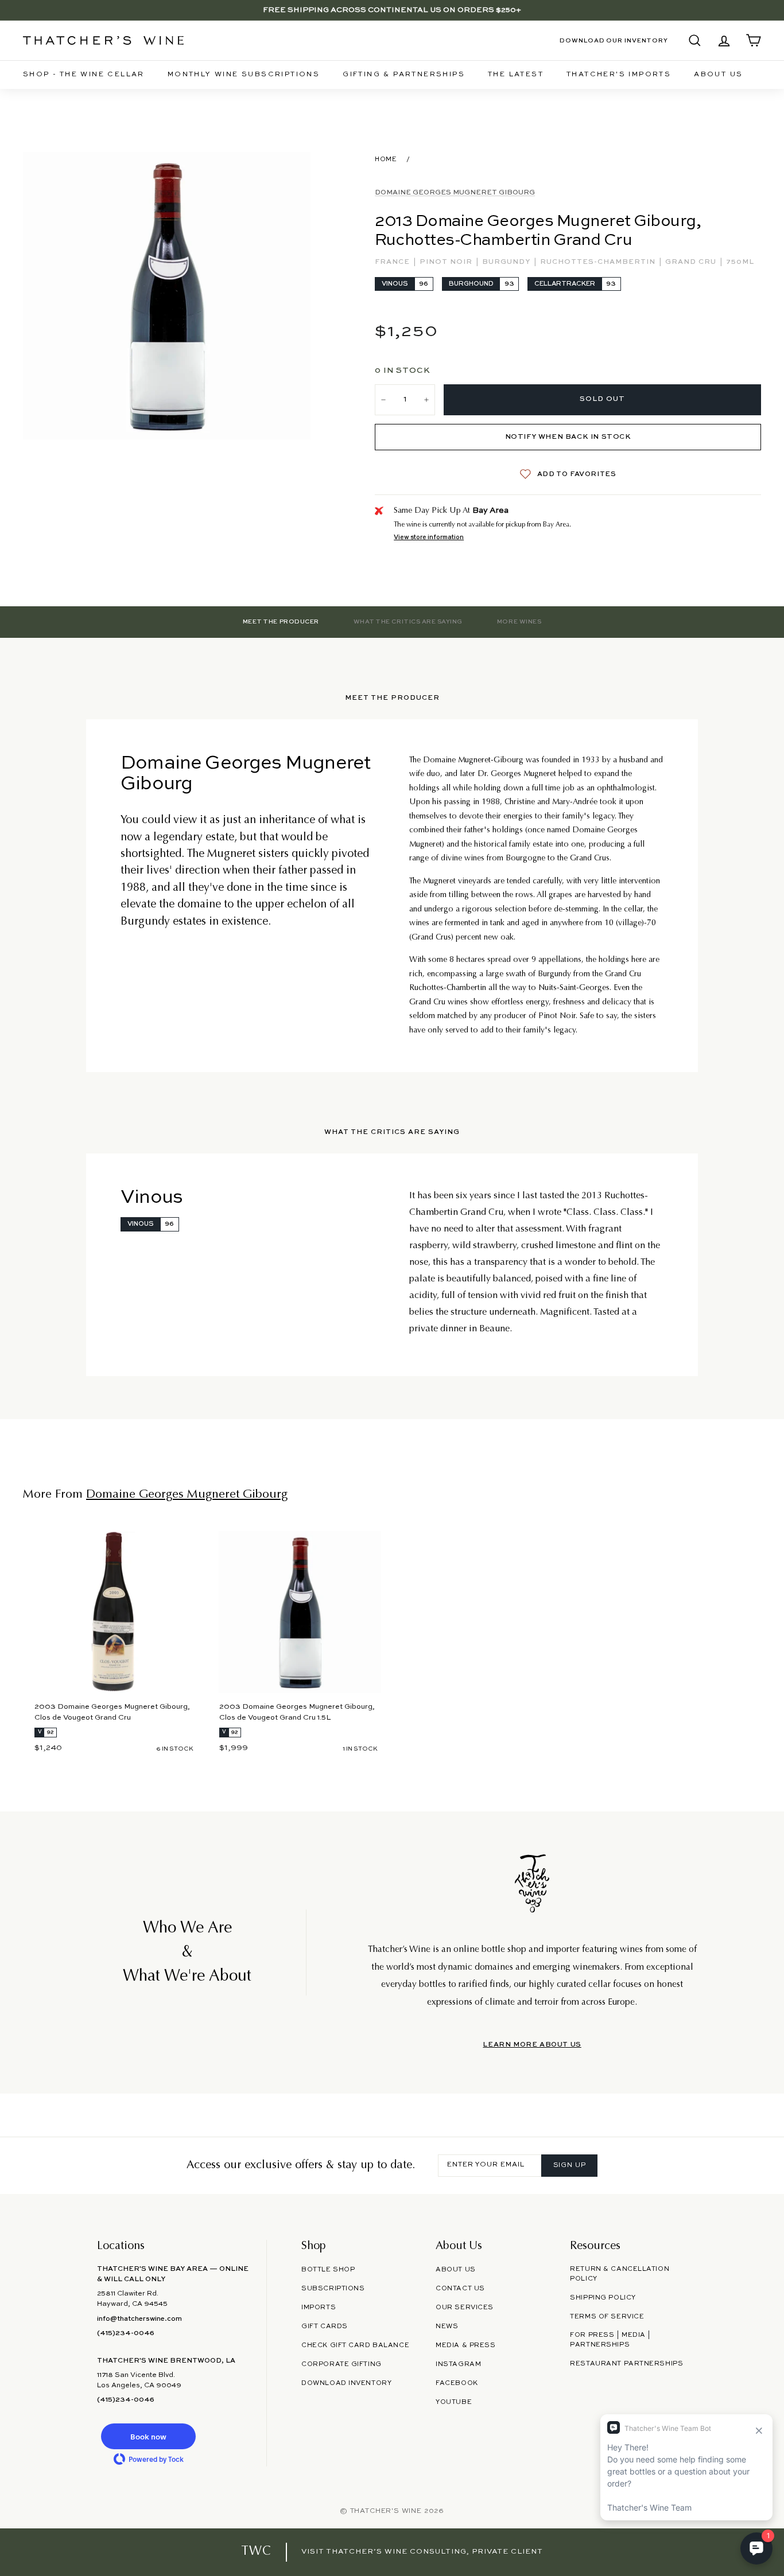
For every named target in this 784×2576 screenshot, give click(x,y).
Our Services (465, 2308)
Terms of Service (607, 2317)
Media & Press (465, 2345)
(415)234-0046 (126, 2333)
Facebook (457, 2383)
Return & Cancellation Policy (620, 2274)
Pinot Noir (447, 262)
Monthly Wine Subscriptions (244, 75)
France (393, 262)
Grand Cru (692, 262)
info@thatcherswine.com (139, 2319)
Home (386, 159)
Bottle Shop (328, 2270)
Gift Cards (325, 2326)
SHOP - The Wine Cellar (84, 75)
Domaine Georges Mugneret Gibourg (455, 193)
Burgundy (507, 262)
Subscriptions (333, 2289)
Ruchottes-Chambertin (599, 262)
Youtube (454, 2402)
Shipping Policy (603, 2298)
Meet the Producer (281, 622)
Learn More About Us (532, 2045)
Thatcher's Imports (619, 75)
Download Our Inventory (614, 41)
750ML (740, 262)
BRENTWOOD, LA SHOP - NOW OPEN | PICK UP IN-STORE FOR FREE (392, 10)
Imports (319, 2308)
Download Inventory (346, 2383)
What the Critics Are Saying (408, 622)
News (447, 2326)
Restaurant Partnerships (626, 2364)
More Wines (519, 622)
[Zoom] (167, 296)
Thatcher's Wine (386, 2511)
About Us (718, 75)
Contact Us (460, 2289)
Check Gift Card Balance (355, 2345)
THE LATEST (516, 75)
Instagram (458, 2364)
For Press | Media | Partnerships (610, 2340)
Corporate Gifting (341, 2364)
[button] (149, 2436)
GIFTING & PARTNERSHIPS (404, 75)
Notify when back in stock (568, 437)
